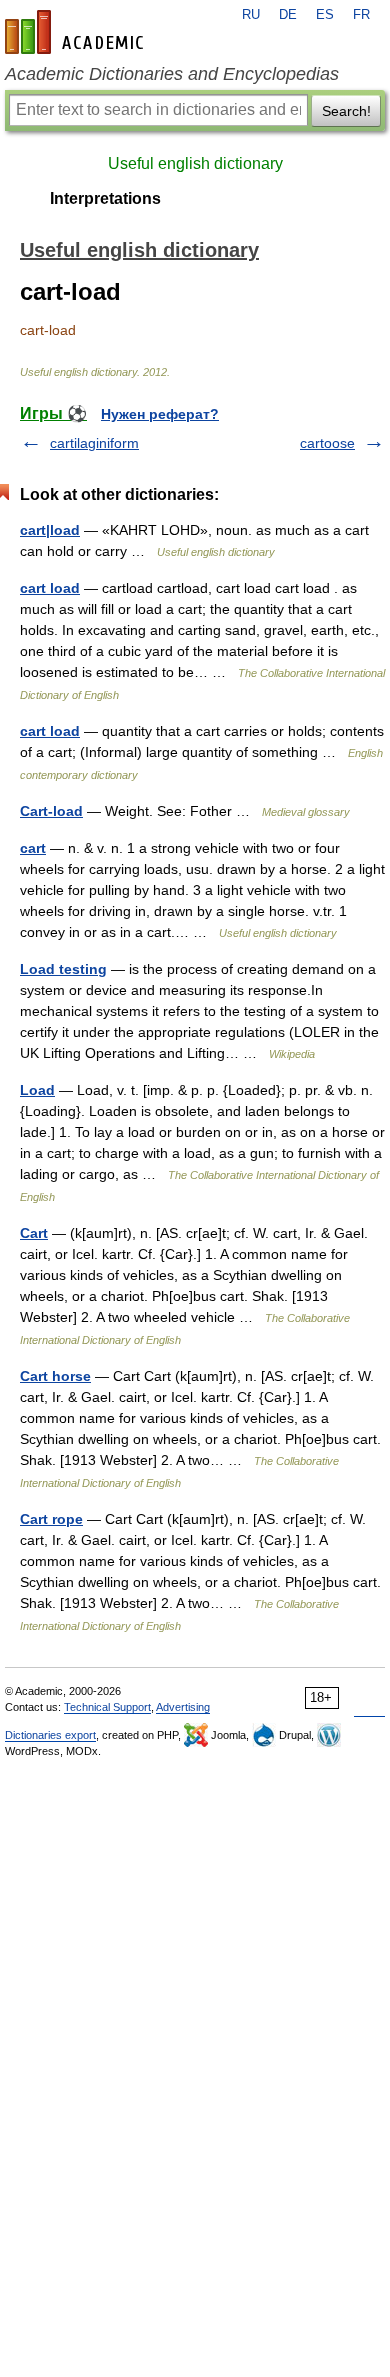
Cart (34, 1233)
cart (33, 848)
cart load (50, 588)
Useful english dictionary (195, 163)
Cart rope (51, 1519)
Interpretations (105, 198)
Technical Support (107, 1707)
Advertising (183, 1707)
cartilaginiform (94, 443)
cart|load (50, 530)
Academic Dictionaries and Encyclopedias (172, 74)
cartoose (327, 443)
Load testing (63, 969)
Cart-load (51, 811)
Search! (346, 111)
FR (361, 15)
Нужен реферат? (160, 414)
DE (288, 15)
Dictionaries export (50, 1735)
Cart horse (55, 1376)
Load (37, 1090)
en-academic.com (77, 32)
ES (325, 15)
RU (251, 15)
